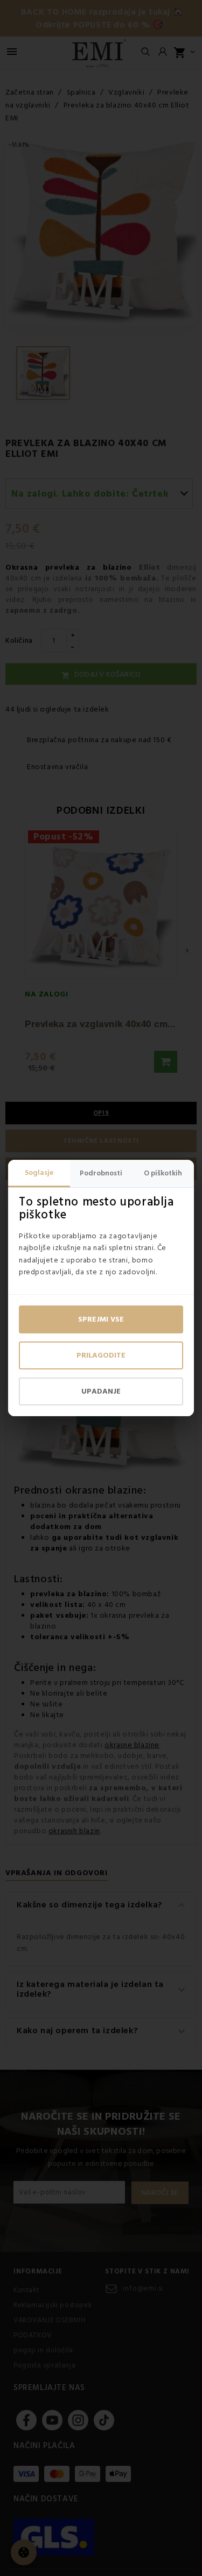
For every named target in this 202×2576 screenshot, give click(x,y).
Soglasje (39, 1173)
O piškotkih (163, 1173)
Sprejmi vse (101, 1319)
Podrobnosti (101, 1173)
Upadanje (101, 1391)
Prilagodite (101, 1355)
